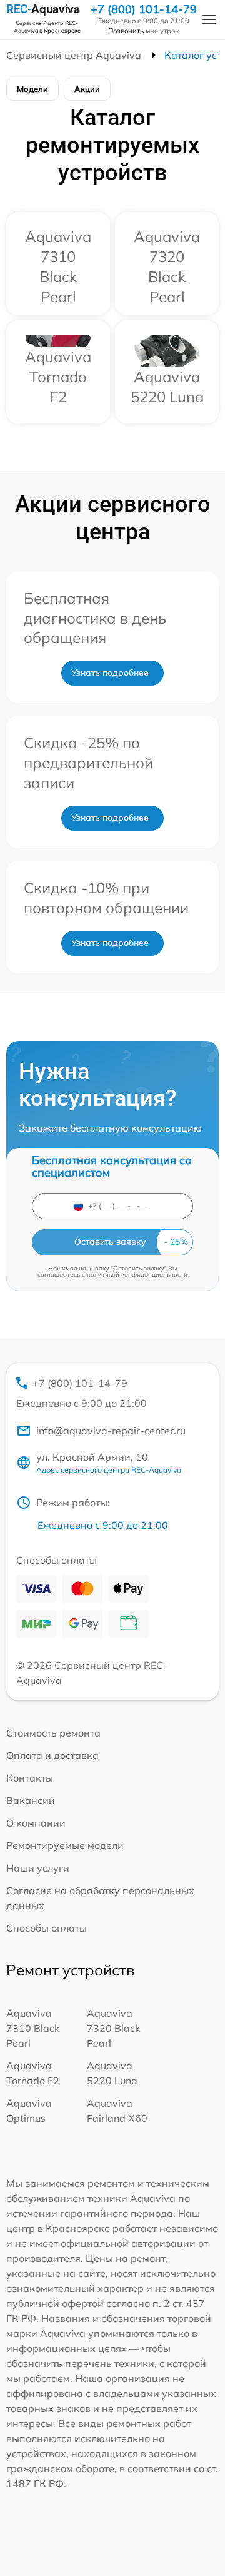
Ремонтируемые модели (65, 1845)
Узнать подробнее (110, 672)
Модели (32, 89)
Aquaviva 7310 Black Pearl (33, 2028)
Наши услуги (38, 1868)
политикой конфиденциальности (137, 1275)
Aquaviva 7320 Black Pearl (113, 2028)
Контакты (30, 1778)
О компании (36, 1823)
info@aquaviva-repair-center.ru (111, 1431)
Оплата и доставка (52, 1755)
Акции (87, 89)
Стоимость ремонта (53, 1733)
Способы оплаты (47, 1928)
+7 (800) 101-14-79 (144, 9)
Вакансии (31, 1800)
